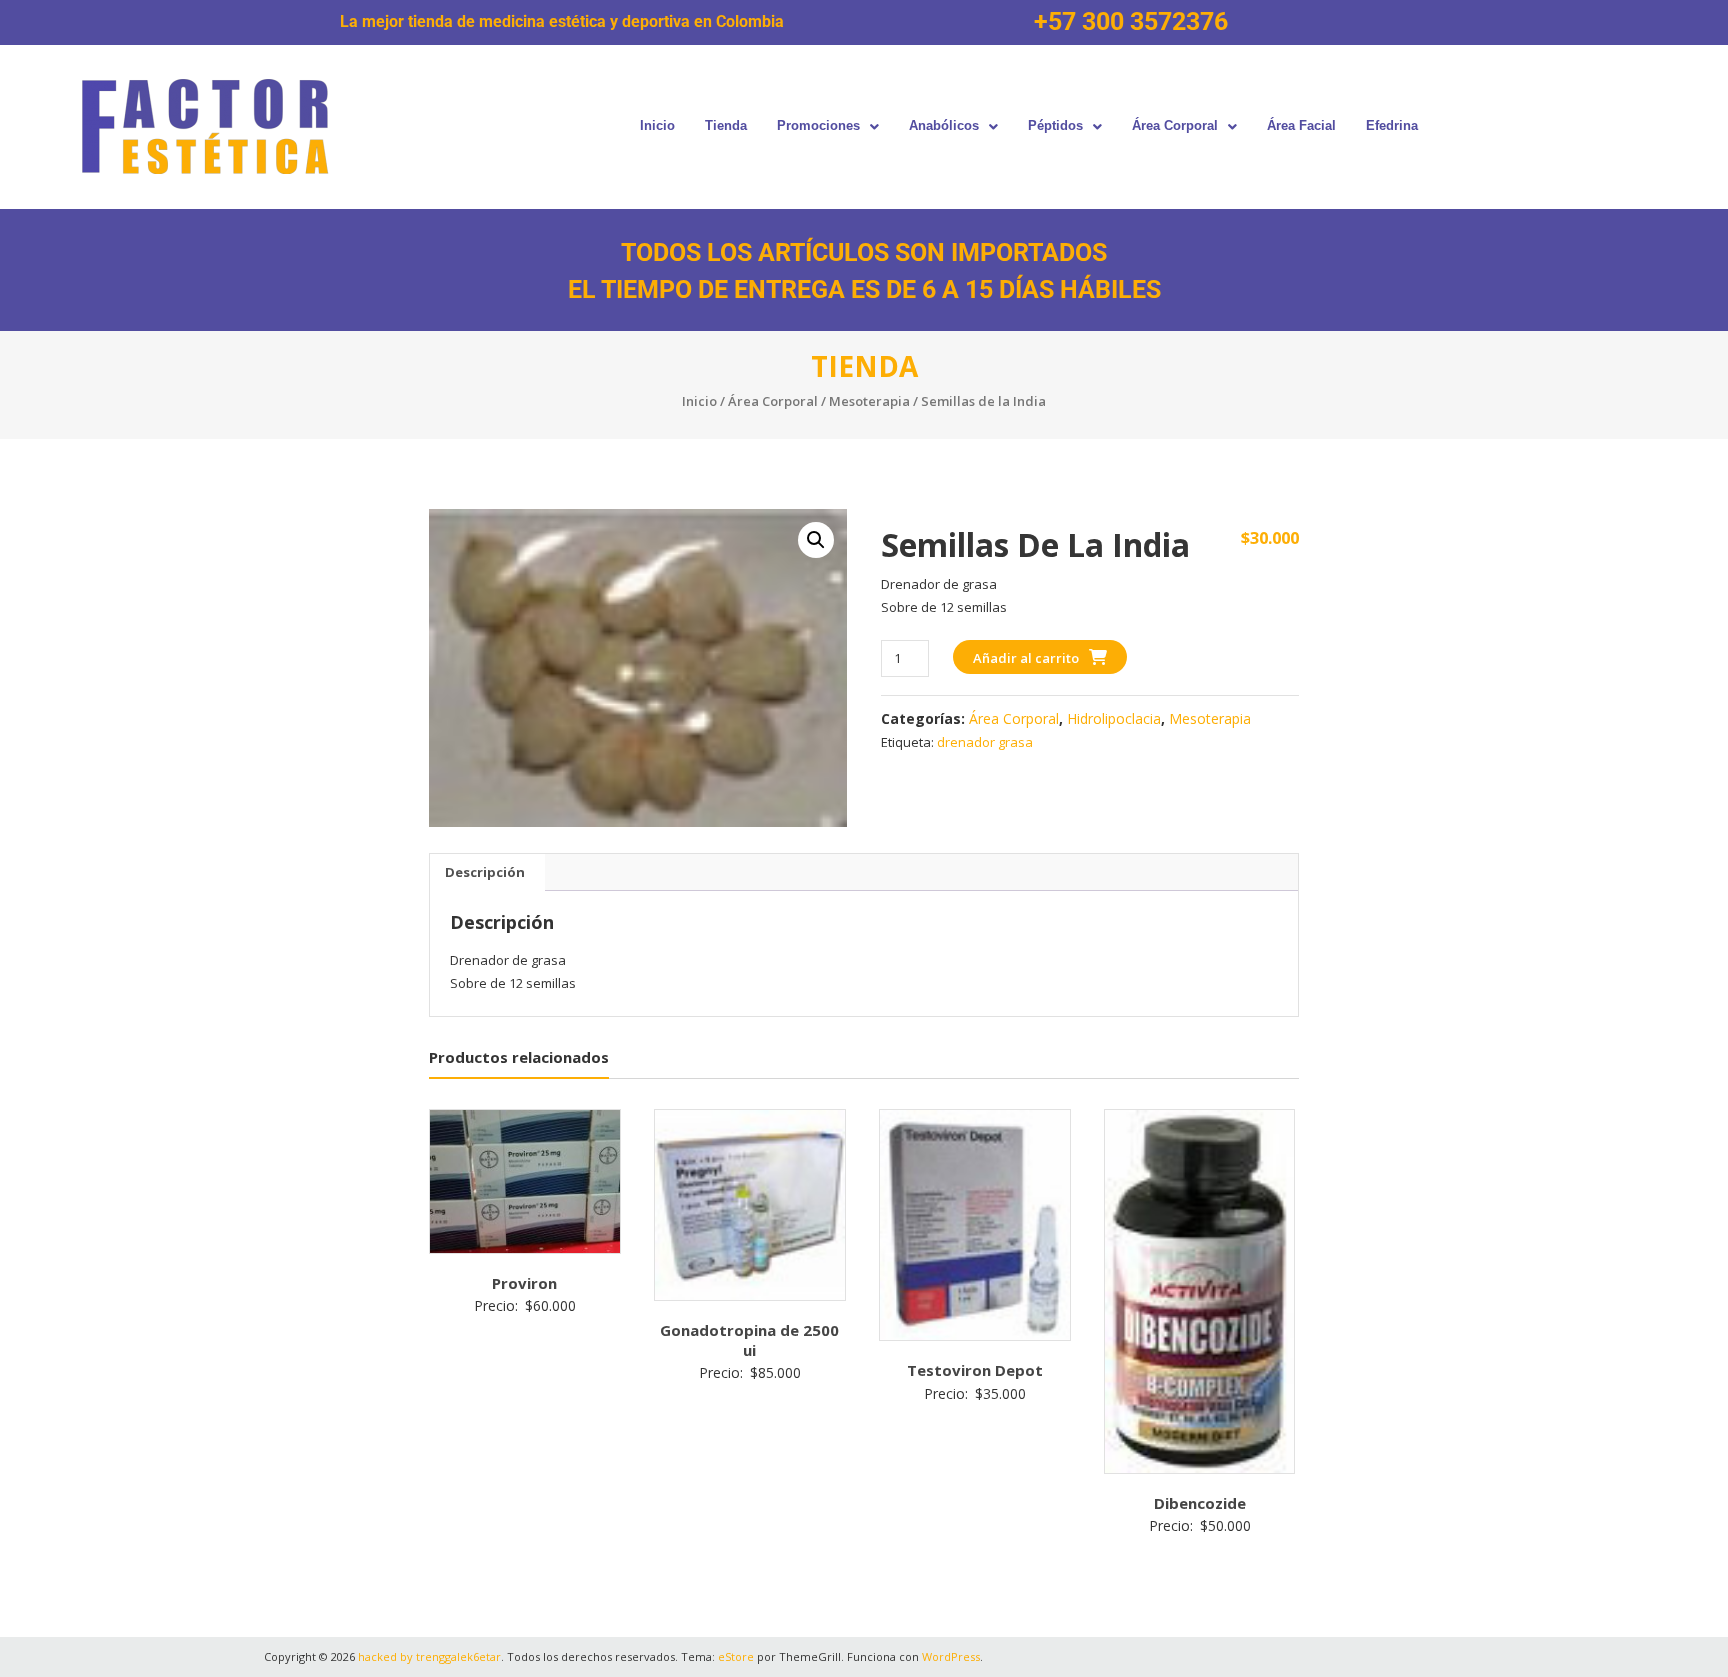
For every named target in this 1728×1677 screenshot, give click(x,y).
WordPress (951, 1656)
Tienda (726, 125)
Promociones (818, 125)
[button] (828, 126)
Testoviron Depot (975, 1370)
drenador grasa (985, 742)
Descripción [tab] (485, 872)
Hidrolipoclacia (1114, 718)
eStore (736, 1656)
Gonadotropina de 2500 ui (749, 1340)
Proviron (524, 1283)
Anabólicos (944, 125)
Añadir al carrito (1026, 658)
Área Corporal (1175, 125)
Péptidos (1055, 125)
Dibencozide (1200, 1503)
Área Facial (1301, 125)
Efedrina (1392, 125)
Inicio (657, 125)
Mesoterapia (869, 401)
